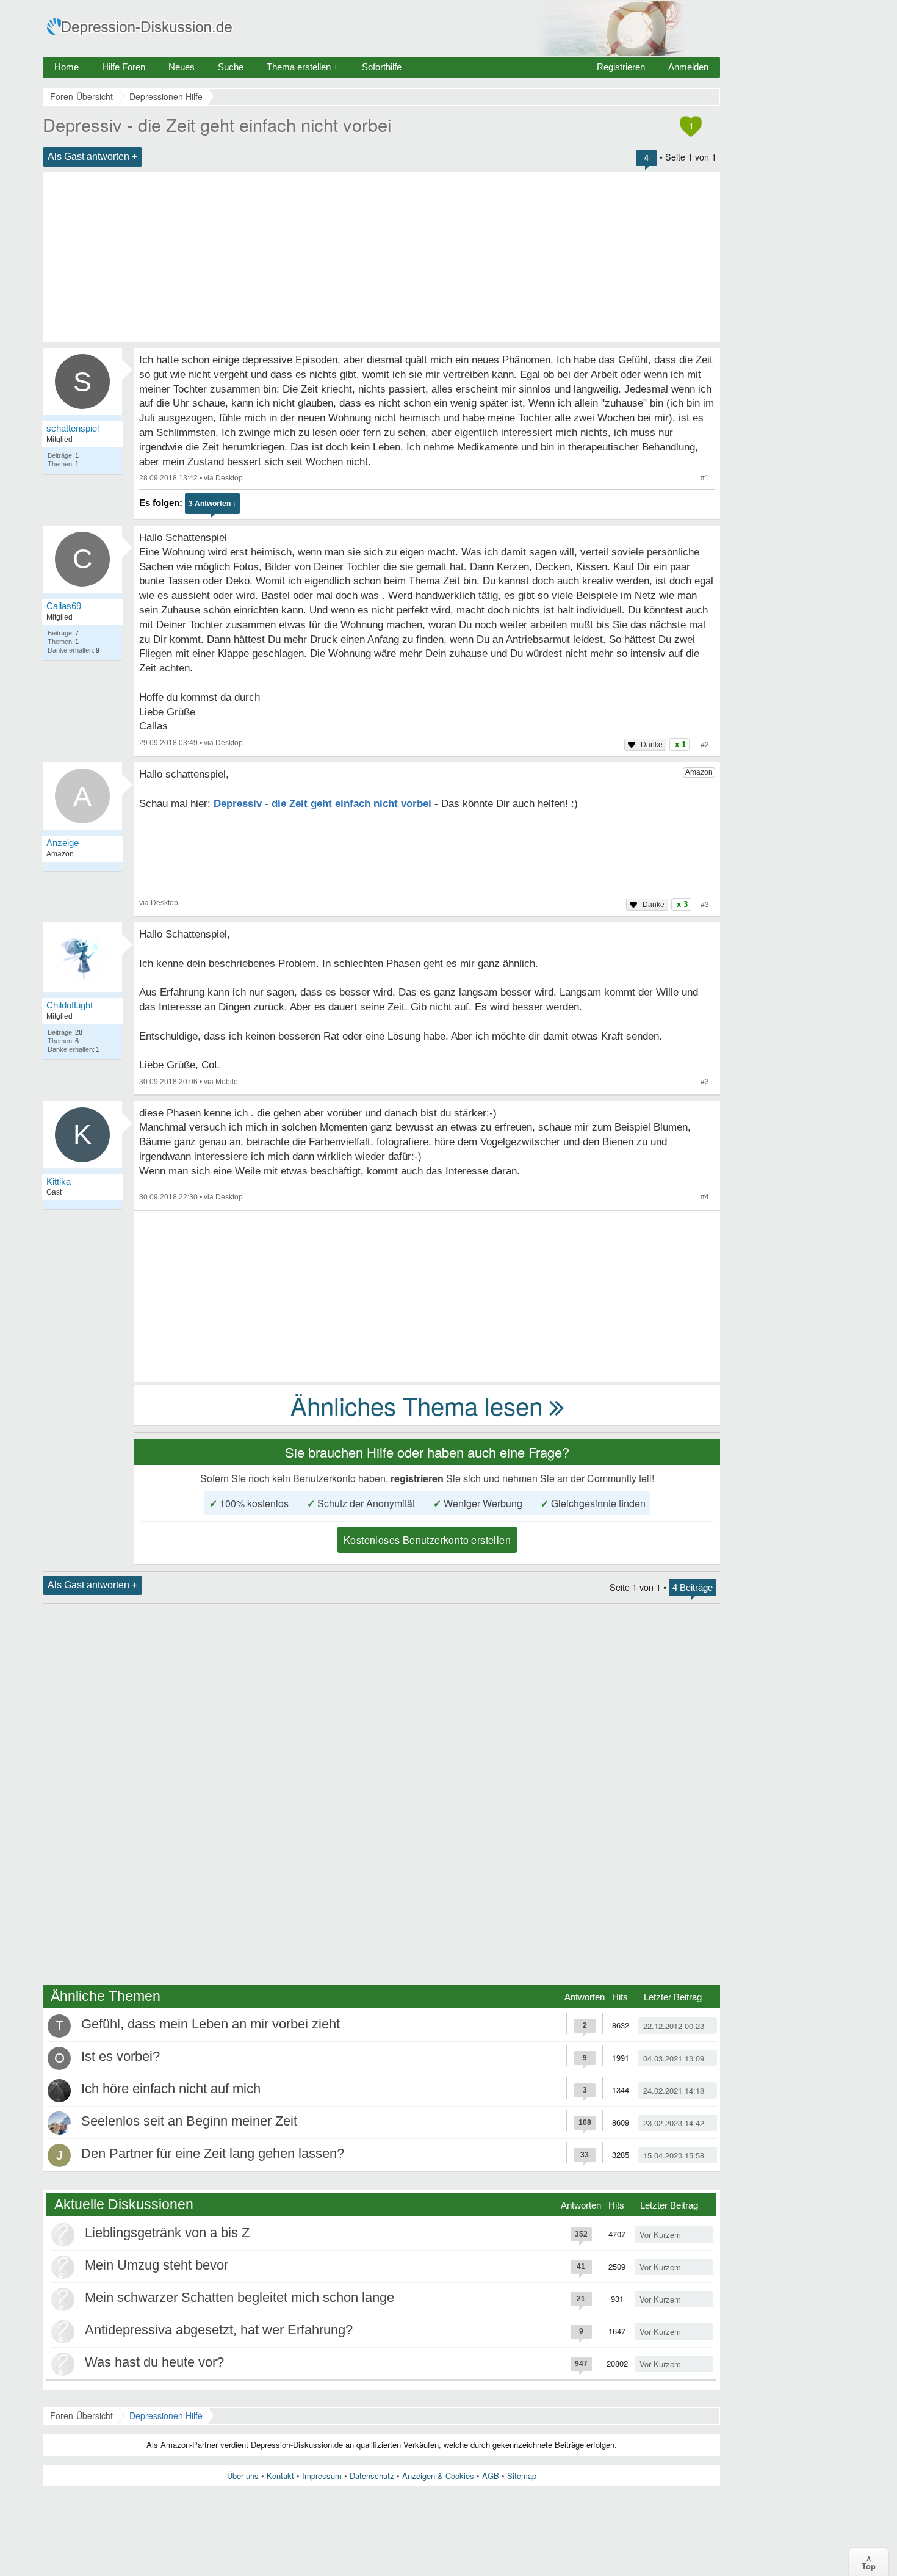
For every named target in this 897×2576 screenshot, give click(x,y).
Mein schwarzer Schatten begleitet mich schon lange (240, 2297)
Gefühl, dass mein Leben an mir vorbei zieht (211, 2024)
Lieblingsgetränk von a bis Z (167, 2233)
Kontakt (280, 2476)
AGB (491, 2476)
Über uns (243, 2476)
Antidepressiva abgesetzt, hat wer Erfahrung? (219, 2330)
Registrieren (621, 67)
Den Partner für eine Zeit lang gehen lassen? (213, 2153)
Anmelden (688, 67)
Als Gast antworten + (92, 157)
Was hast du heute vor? (154, 2362)
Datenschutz (372, 2476)
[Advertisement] (381, 257)
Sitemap (522, 2476)
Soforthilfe (382, 67)
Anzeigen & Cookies (438, 2476)
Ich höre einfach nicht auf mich (171, 2089)
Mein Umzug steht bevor (157, 2265)
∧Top (869, 2562)
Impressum (322, 2476)
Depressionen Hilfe (166, 2415)
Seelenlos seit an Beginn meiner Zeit (189, 2121)
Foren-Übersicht (81, 2415)
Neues (182, 67)
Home (67, 67)
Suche (231, 67)
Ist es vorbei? (121, 2056)
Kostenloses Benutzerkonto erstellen (427, 1540)
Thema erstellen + (303, 67)
